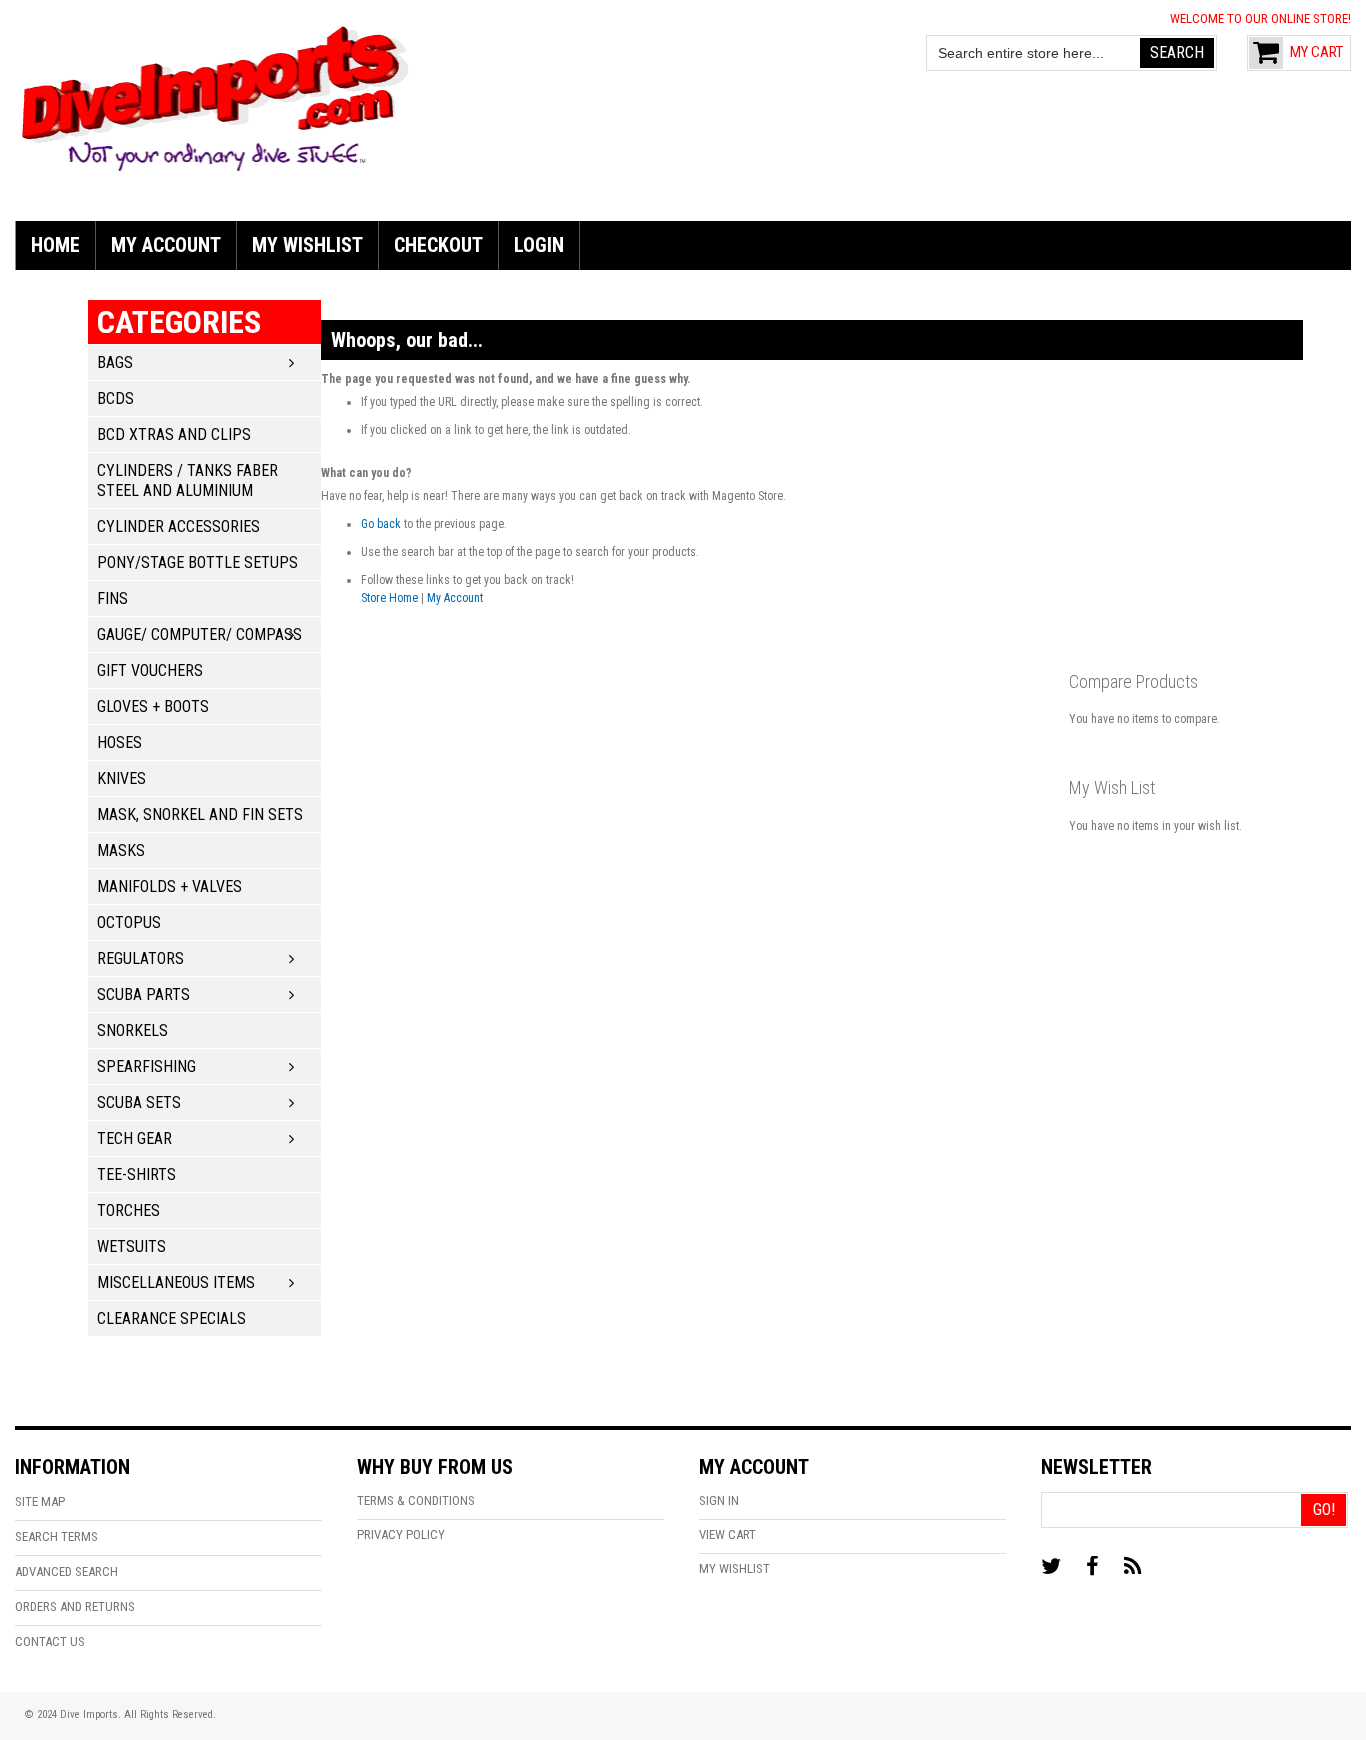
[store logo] (215, 96)
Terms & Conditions (416, 1500)
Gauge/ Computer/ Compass (199, 634)
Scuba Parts (143, 994)
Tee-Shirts (136, 1174)
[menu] (683, 245)
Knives (121, 778)
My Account (455, 598)
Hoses (119, 742)
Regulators (140, 958)
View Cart (727, 1534)
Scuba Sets (139, 1102)
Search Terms (56, 1536)
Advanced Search (66, 1571)
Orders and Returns (75, 1606)
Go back (381, 524)
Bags (115, 362)
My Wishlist (734, 1568)
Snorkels (132, 1030)
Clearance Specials (171, 1318)
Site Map (40, 1501)
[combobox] (1034, 53)
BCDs (115, 398)
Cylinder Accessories (178, 526)
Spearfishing (146, 1066)
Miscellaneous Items (176, 1282)
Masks (121, 850)
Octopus (129, 922)
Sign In (719, 1500)
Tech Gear (134, 1138)
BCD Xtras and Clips (174, 434)
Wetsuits (131, 1246)
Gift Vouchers (150, 670)
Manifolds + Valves (169, 886)
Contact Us (50, 1641)
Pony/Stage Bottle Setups (197, 562)
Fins (112, 598)
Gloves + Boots (153, 706)
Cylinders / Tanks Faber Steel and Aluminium (187, 480)
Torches (128, 1210)
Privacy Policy (401, 1534)
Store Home (389, 598)
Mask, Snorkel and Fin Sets (200, 814)
